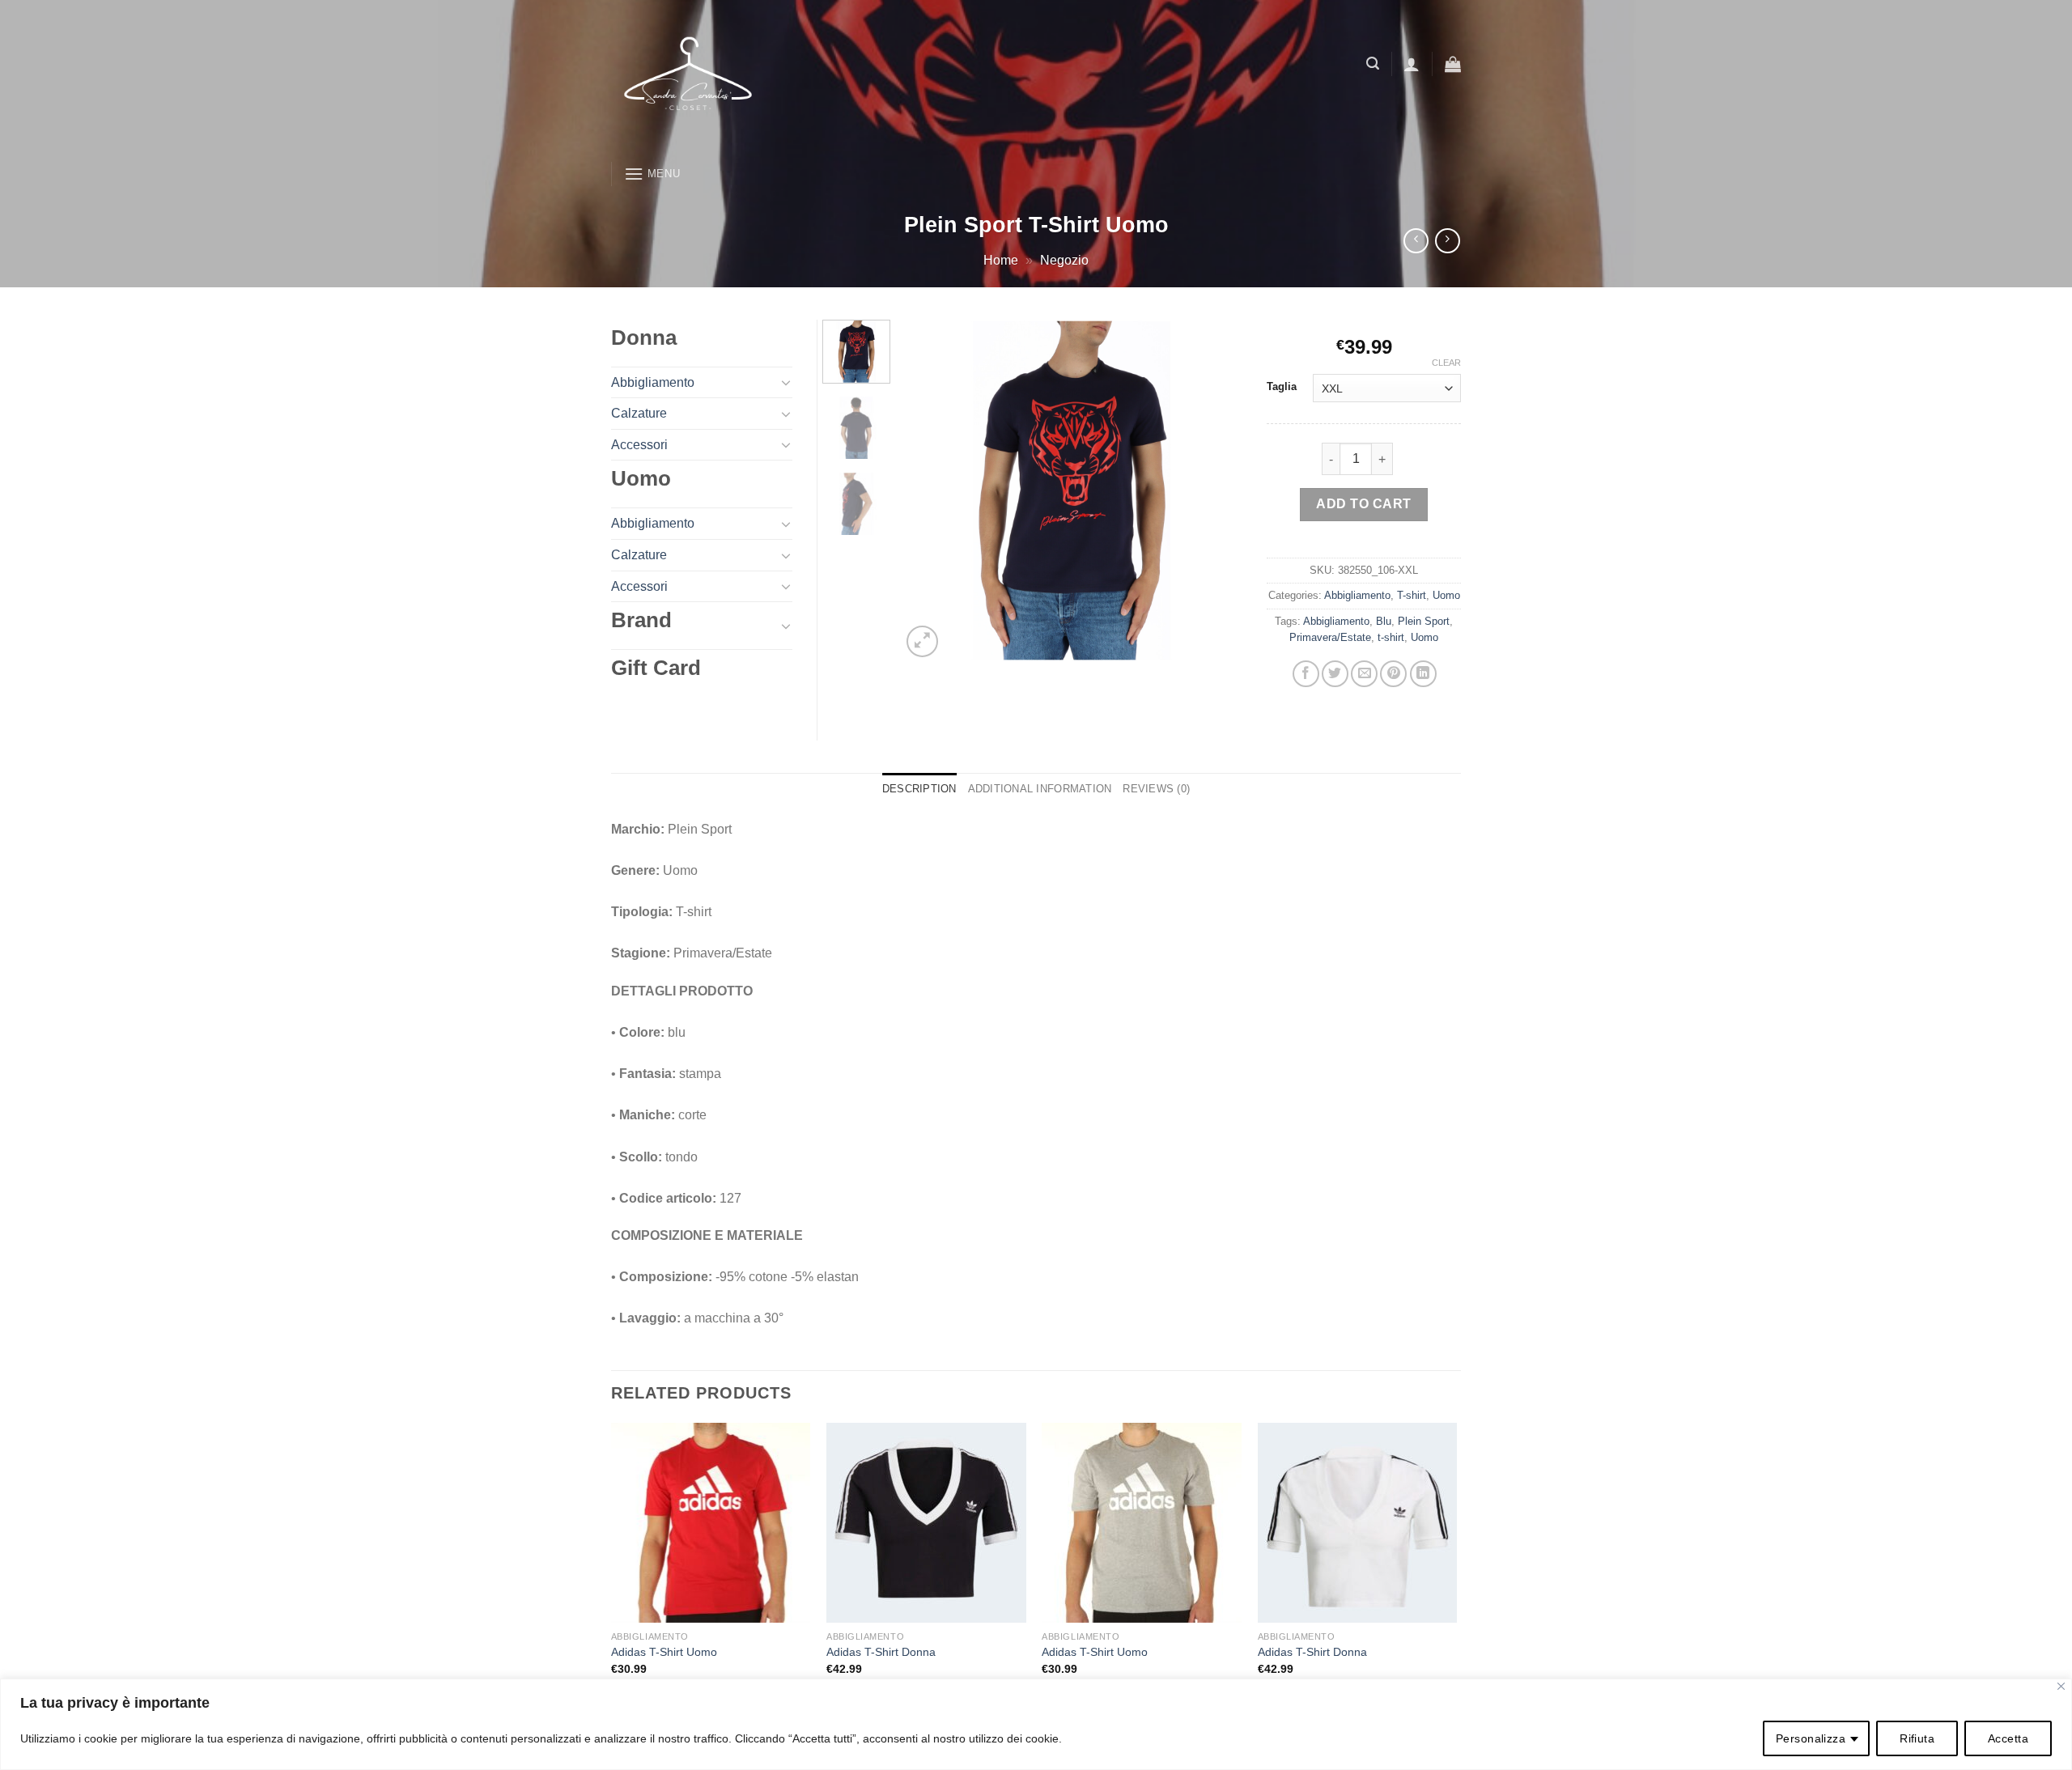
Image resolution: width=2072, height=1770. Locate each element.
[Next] (1216, 490)
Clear (1446, 363)
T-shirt (1412, 595)
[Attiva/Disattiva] (786, 382)
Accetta (2008, 1738)
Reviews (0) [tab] (1156, 789)
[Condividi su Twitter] (1335, 674)
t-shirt (1391, 637)
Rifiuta (1917, 1738)
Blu (1384, 621)
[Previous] (928, 490)
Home (1001, 260)
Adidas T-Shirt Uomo (664, 1652)
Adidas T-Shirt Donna (881, 1652)
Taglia (1282, 387)
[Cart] (1453, 64)
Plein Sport (1424, 621)
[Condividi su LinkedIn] (1423, 674)
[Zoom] (922, 641)
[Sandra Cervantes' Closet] (814, 77)
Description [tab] (919, 789)
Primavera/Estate (1330, 637)
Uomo (1446, 595)
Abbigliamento (1357, 595)
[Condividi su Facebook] (1306, 674)
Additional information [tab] (1040, 789)
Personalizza (1811, 1738)
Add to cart (1363, 504)
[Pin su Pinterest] (1393, 674)
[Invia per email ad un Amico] (1364, 674)
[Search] (1373, 64)
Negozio (1064, 260)
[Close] (2061, 1686)
